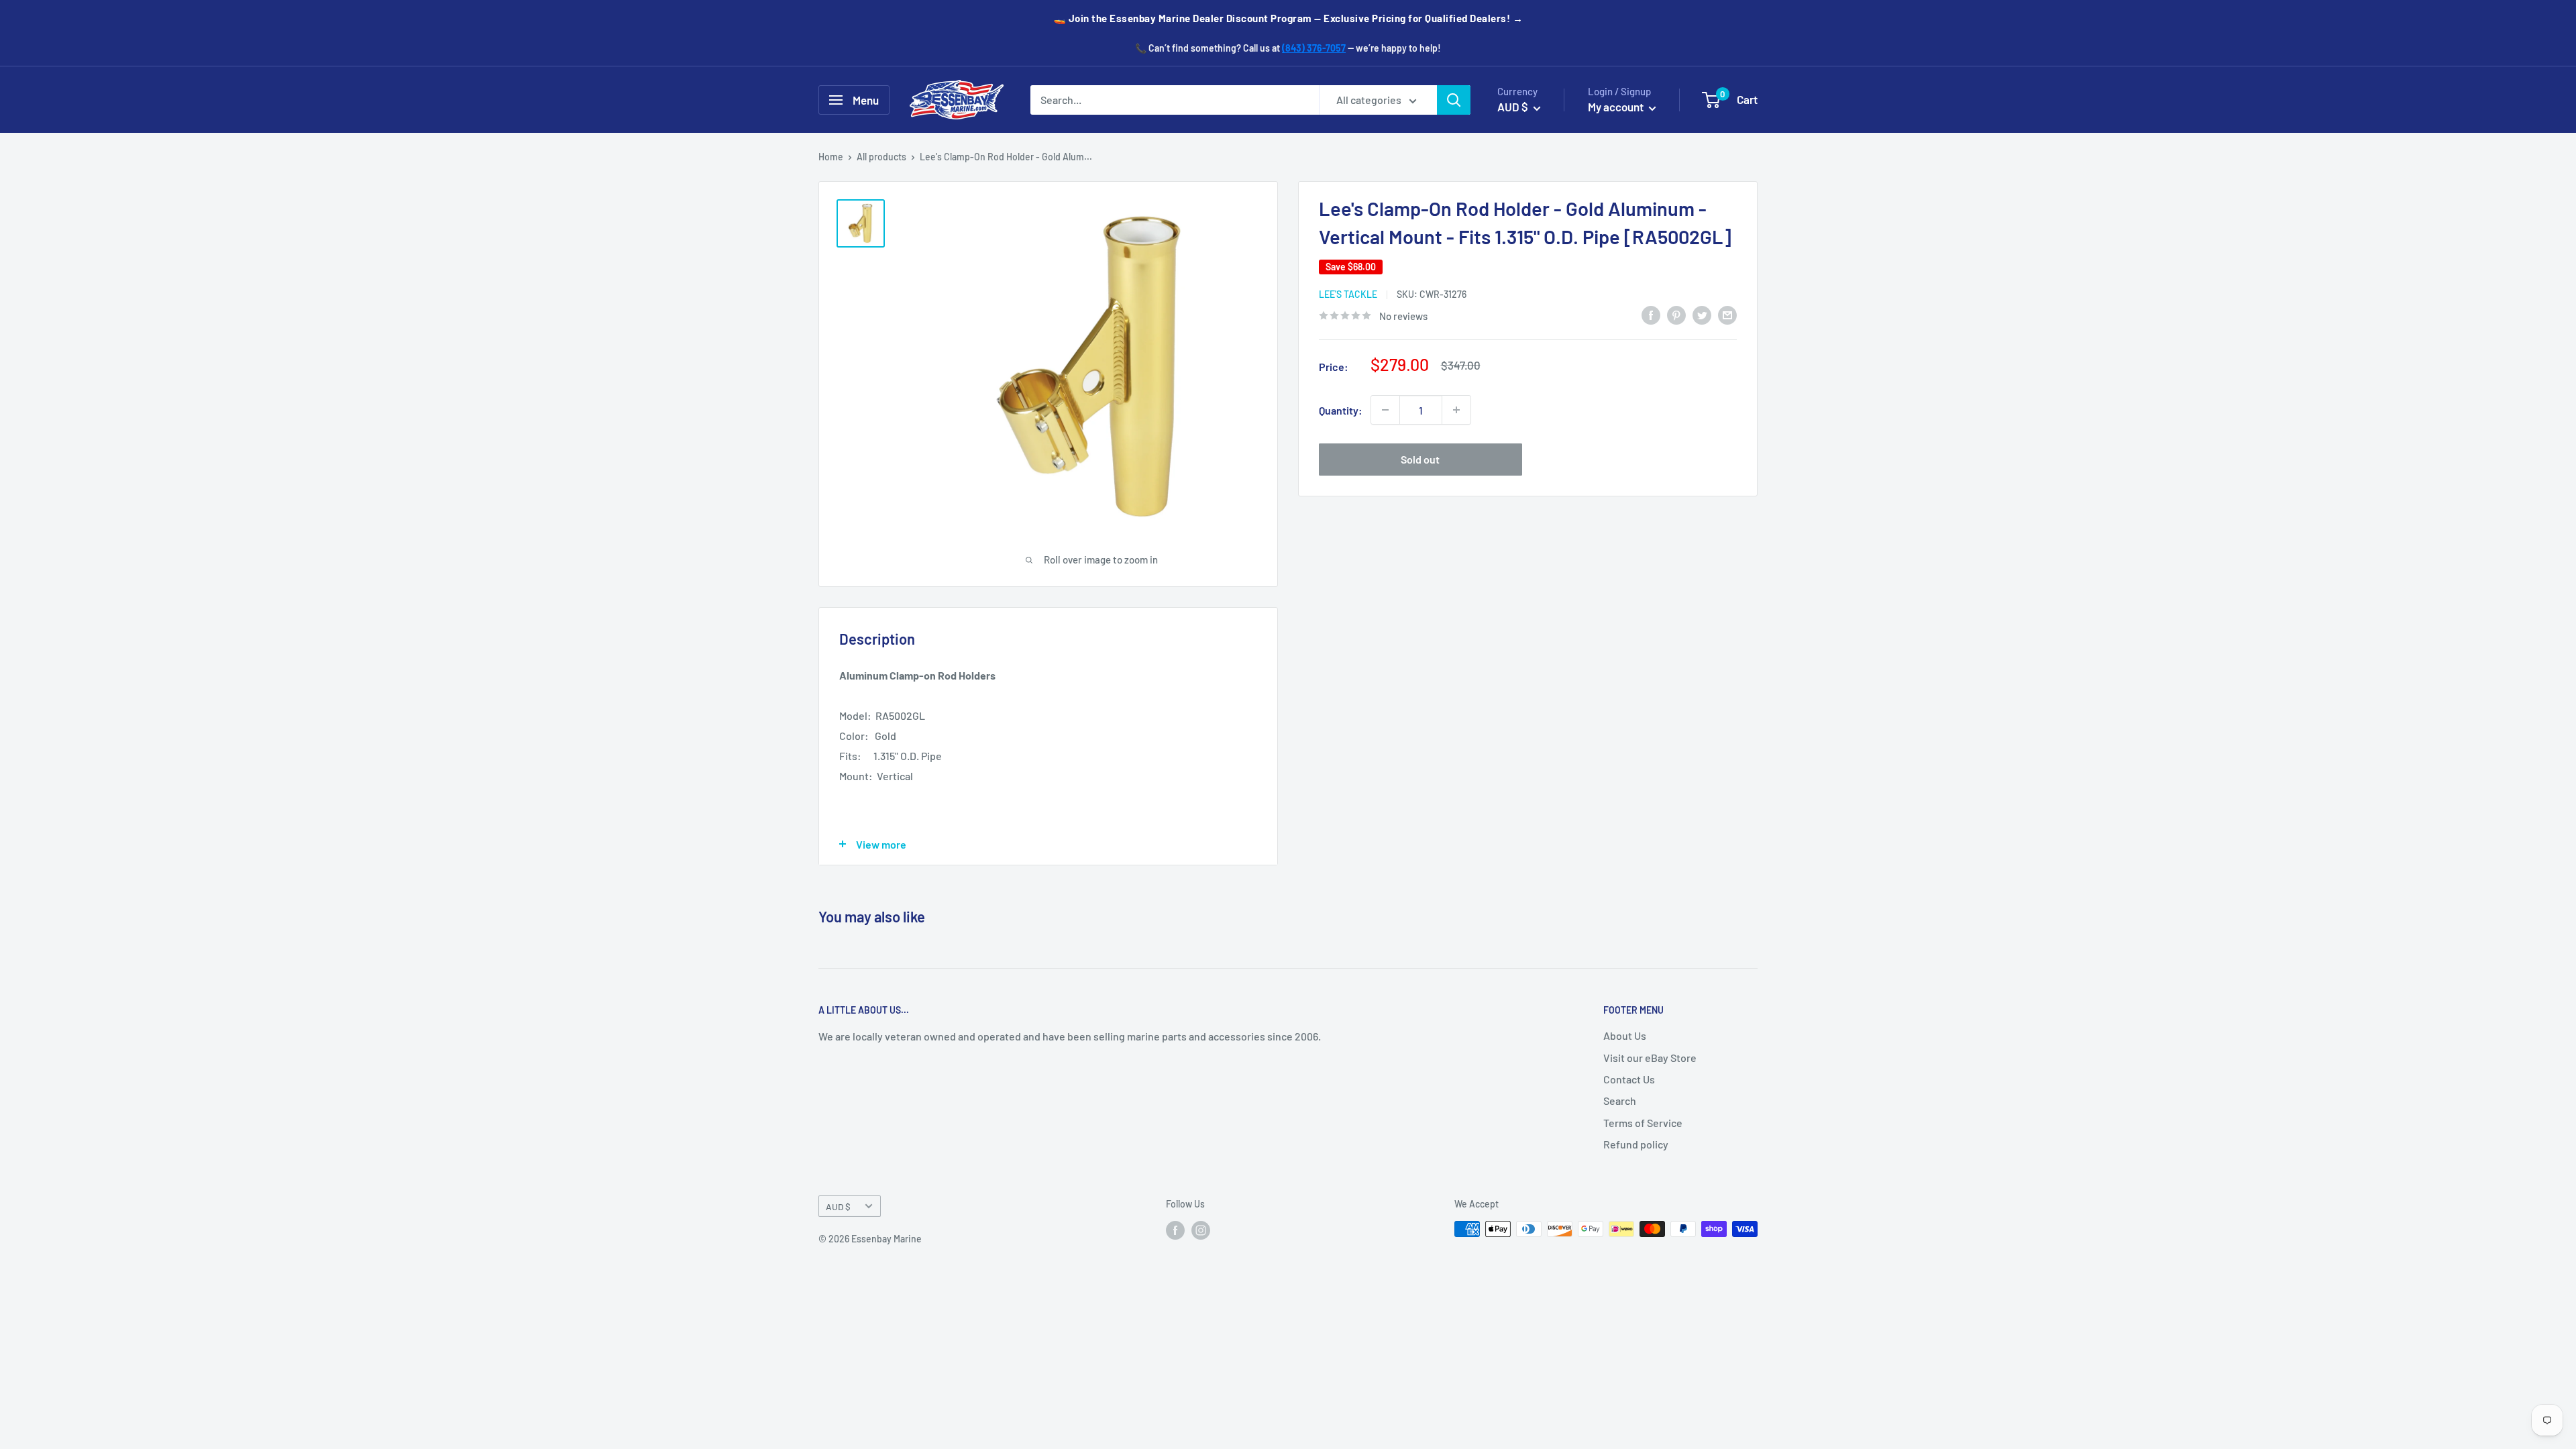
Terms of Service (1643, 1123)
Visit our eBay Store (1650, 1058)
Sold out (1420, 459)
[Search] (1454, 100)
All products (881, 157)
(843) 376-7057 (1314, 48)
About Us (1625, 1035)
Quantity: (1341, 410)
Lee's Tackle (1348, 294)
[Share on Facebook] (1651, 314)
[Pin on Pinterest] (1676, 314)
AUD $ (838, 1206)
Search (1620, 1101)
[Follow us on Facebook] (1175, 1230)
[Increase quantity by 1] (1456, 410)
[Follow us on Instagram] (1201, 1230)
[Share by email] (1727, 314)
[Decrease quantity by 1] (1385, 410)
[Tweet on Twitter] (1702, 314)
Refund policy (1636, 1144)
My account (1617, 107)
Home (831, 157)
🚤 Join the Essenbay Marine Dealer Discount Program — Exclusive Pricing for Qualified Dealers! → (1288, 18)
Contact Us (1629, 1079)
